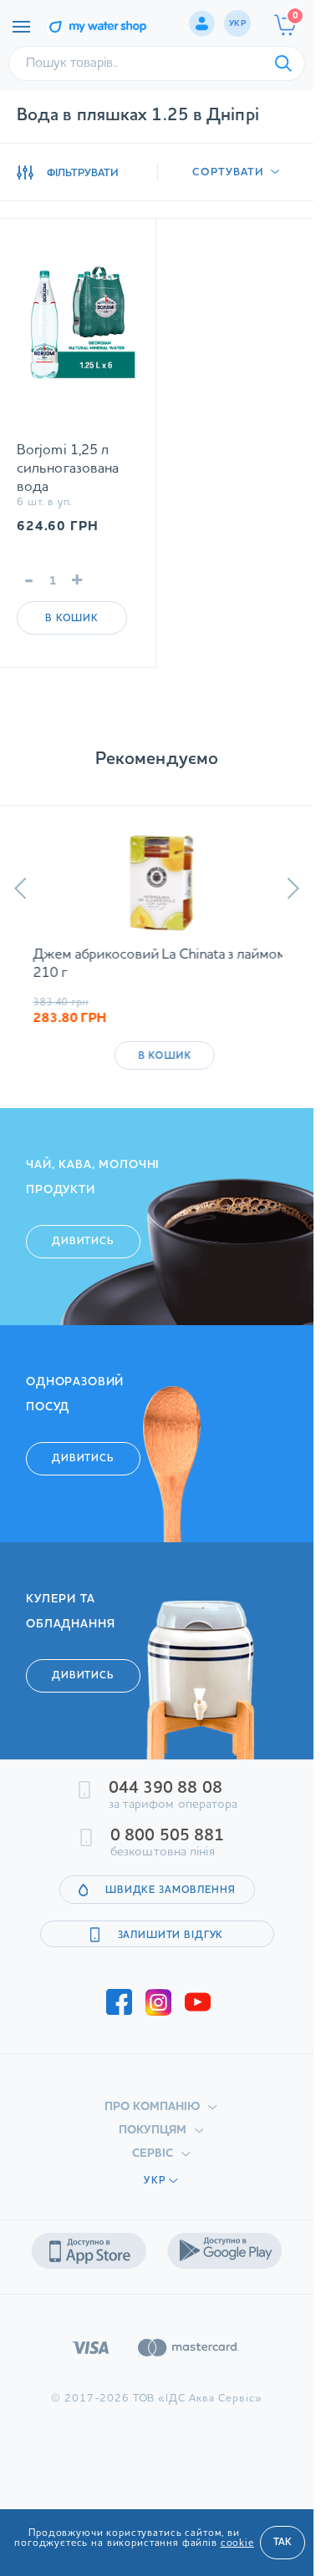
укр (237, 23)
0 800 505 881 (167, 1836)
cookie (237, 2543)
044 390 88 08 (166, 1789)
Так (283, 2543)
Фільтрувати (83, 173)
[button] (20, 888)
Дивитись (83, 1242)
